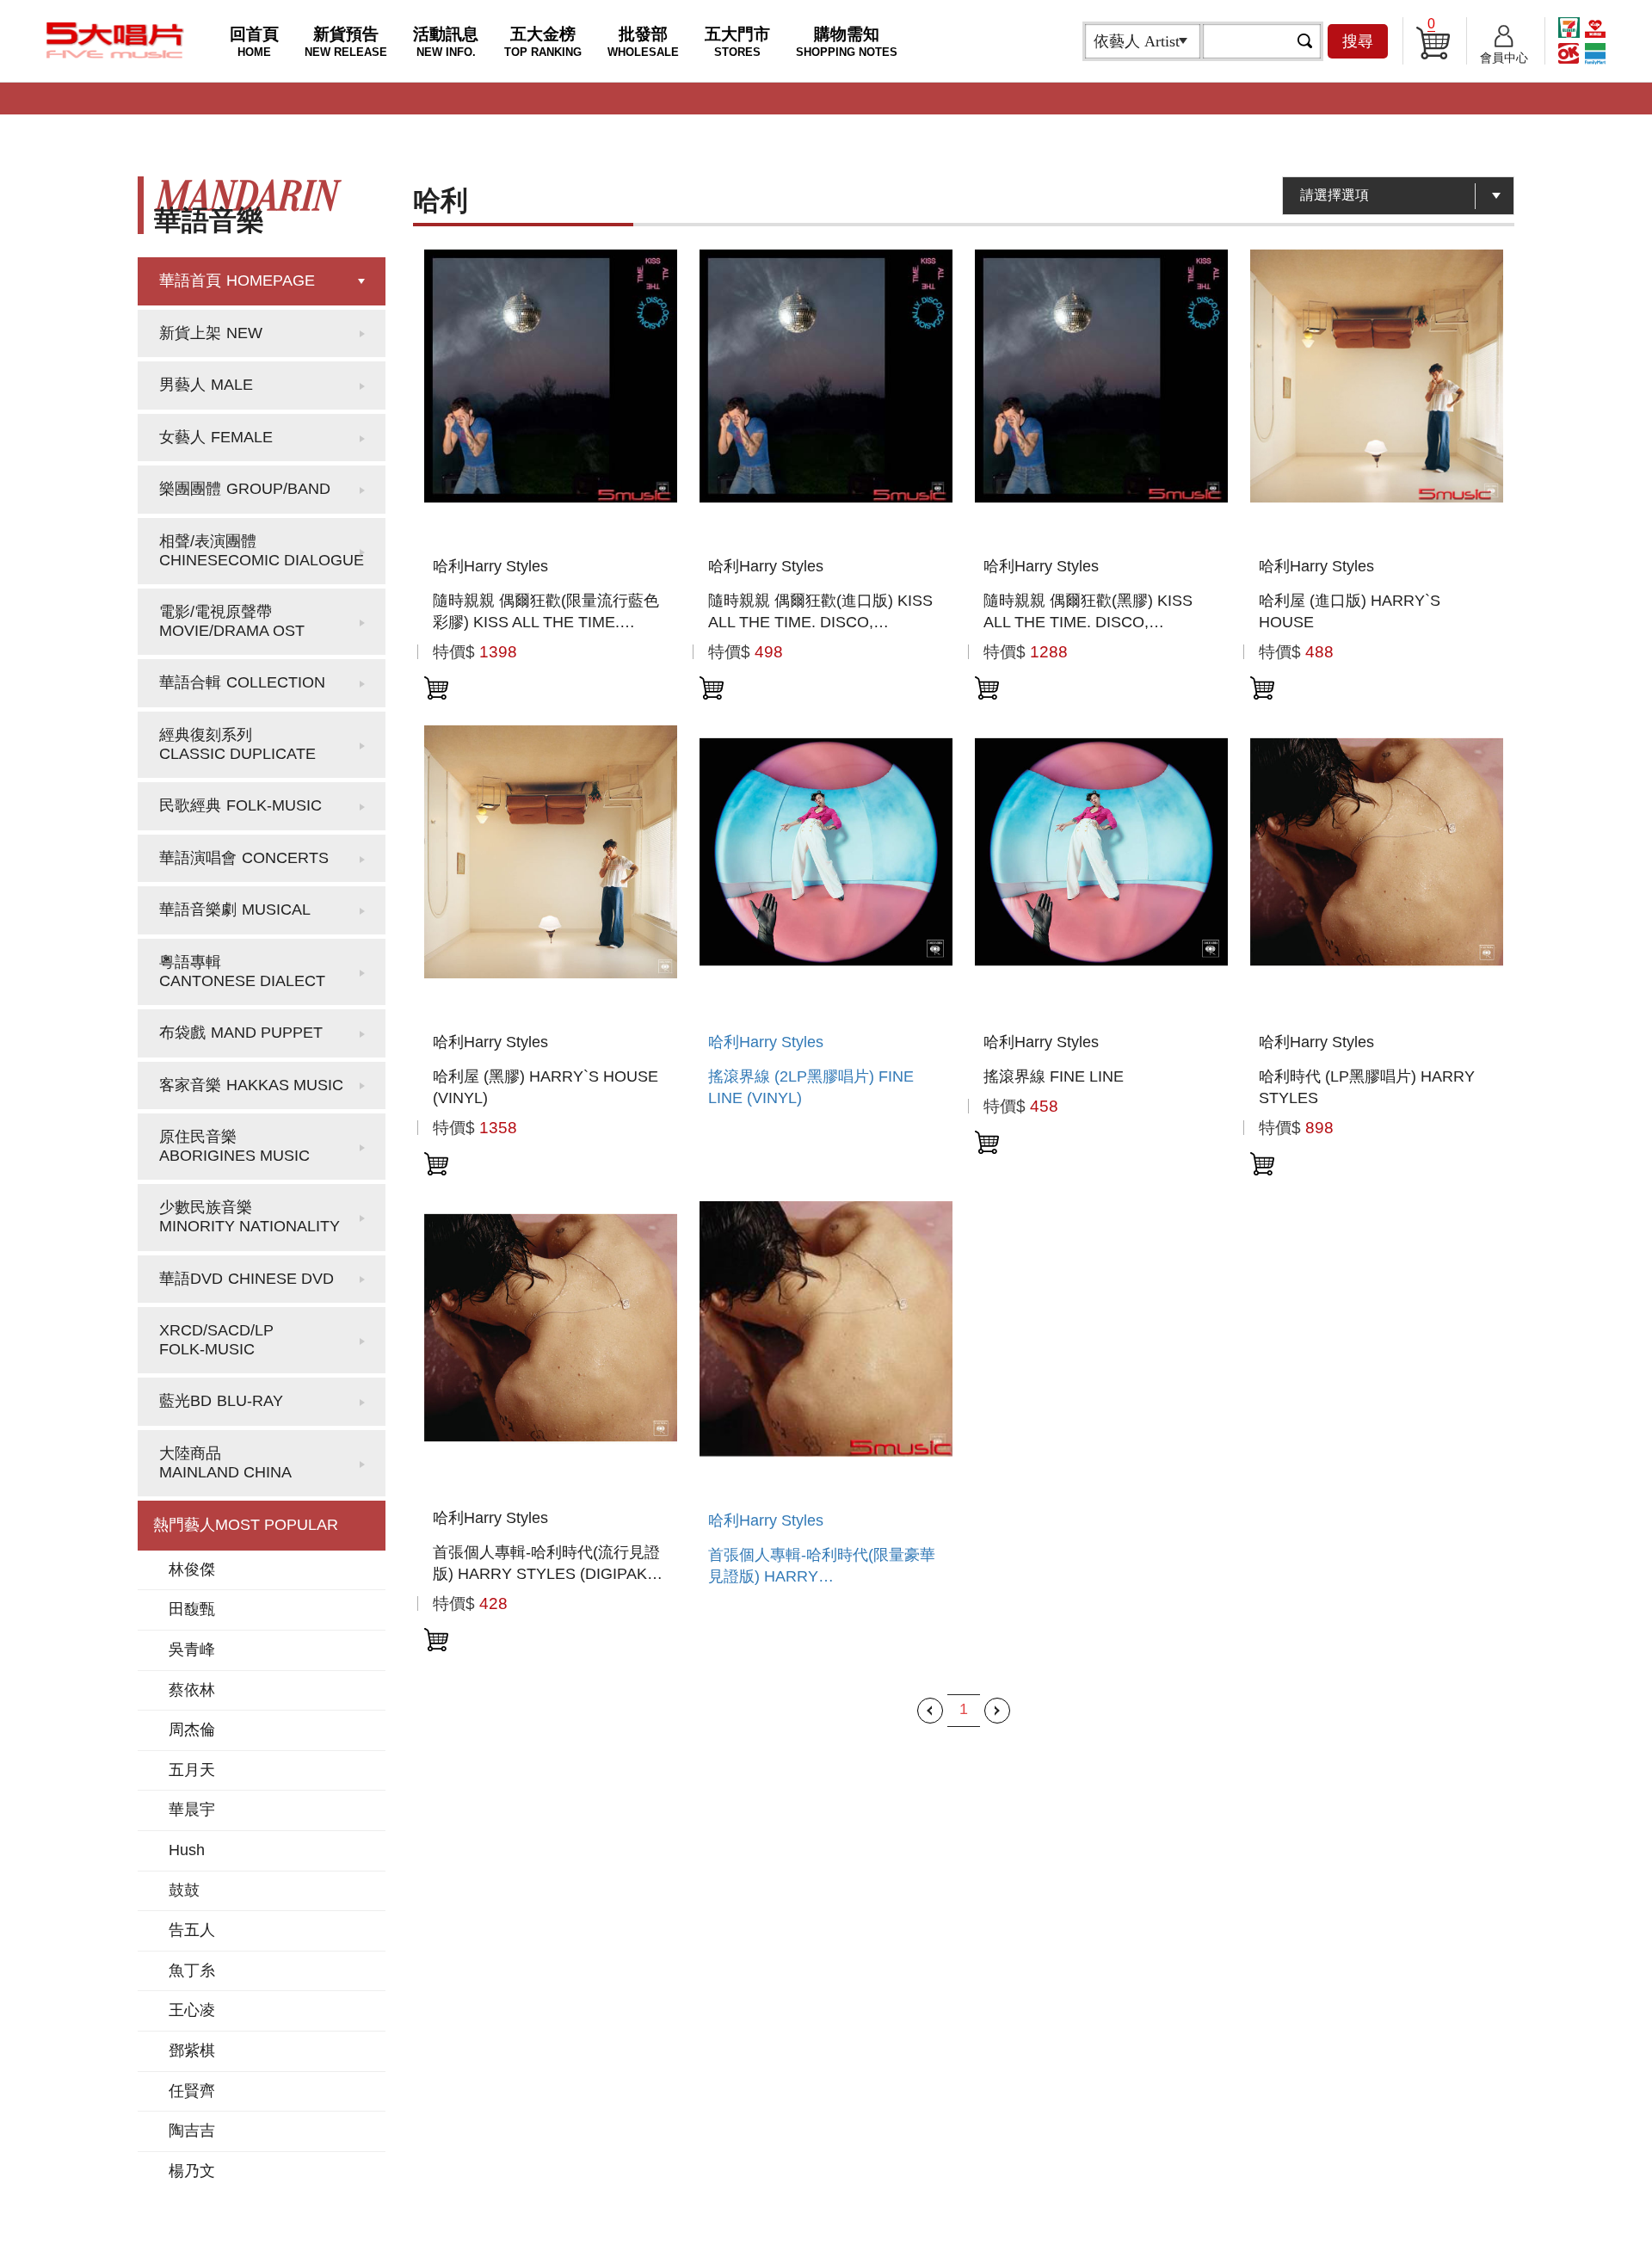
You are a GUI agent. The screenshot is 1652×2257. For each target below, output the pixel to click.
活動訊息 (446, 42)
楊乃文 (192, 2171)
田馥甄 (192, 1609)
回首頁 (254, 42)
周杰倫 (192, 1730)
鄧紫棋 (192, 2050)
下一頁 (997, 1711)
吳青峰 (192, 1650)
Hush (187, 1850)
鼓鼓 (184, 1890)
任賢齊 (192, 2091)
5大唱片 (115, 40)
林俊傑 (192, 1569)
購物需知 (847, 42)
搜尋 (1358, 41)
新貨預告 (346, 42)
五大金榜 (543, 42)
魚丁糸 (192, 1970)
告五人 (192, 1930)
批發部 (643, 42)
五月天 (192, 1770)
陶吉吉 (192, 2131)
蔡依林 (192, 1690)
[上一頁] (930, 1711)
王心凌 (192, 2010)
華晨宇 (192, 1810)
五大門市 (737, 42)
